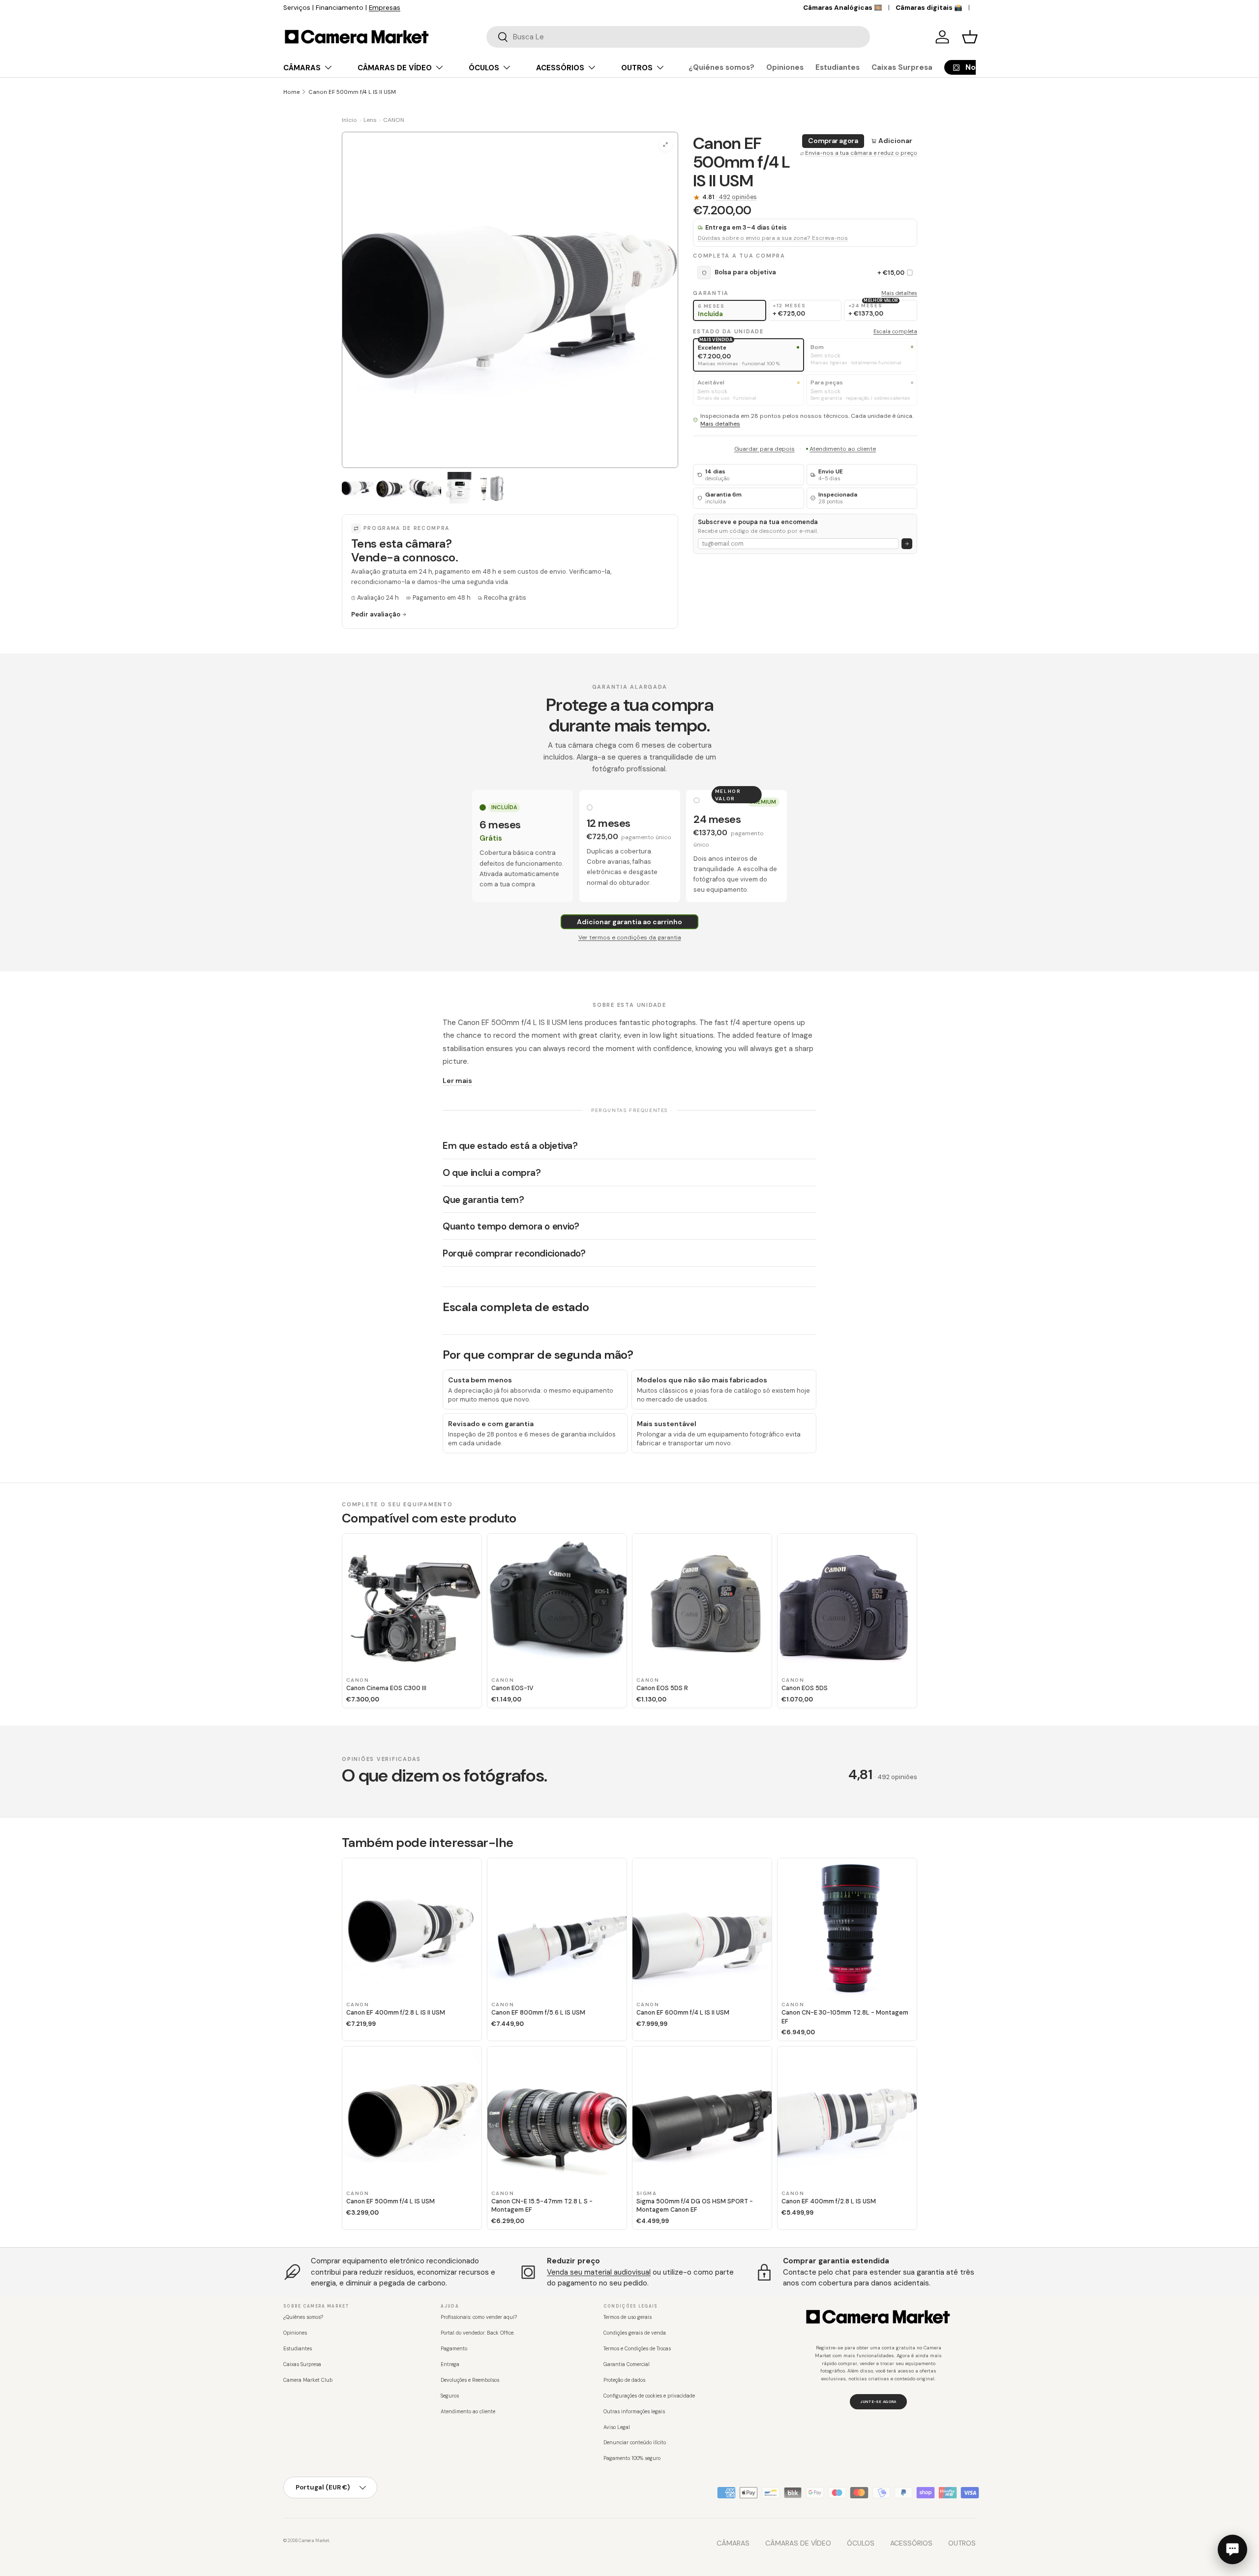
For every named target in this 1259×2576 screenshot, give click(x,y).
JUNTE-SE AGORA (878, 2401)
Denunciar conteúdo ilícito (635, 2443)
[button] (970, 37)
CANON (394, 120)
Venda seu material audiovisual (599, 2272)
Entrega (450, 2364)
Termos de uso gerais (628, 2317)
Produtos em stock (340, 8)
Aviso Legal (617, 2427)
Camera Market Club (308, 2380)
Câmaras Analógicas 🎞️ (843, 8)
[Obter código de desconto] (907, 544)
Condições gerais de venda (635, 2333)
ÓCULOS (484, 68)
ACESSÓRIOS (560, 68)
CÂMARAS (302, 68)
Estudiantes (838, 67)
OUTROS (637, 68)
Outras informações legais (634, 2412)
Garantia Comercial (627, 2364)
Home (291, 92)
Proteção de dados (624, 2380)
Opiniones (785, 67)
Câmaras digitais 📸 (929, 8)
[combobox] (678, 37)
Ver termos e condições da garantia (630, 937)
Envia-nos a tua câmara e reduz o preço (861, 153)
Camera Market (314, 2541)
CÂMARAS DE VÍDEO (395, 68)
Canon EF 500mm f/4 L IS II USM (352, 92)
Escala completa (895, 331)
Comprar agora (833, 141)
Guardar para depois (764, 449)
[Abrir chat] (1232, 2549)
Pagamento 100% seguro (632, 2458)
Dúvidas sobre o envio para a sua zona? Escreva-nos (773, 238)
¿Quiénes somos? (721, 67)
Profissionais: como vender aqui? (479, 2317)
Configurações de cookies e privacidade (649, 2396)
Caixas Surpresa (902, 67)
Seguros (450, 2396)
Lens (370, 120)
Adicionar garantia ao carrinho (629, 922)
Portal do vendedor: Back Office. (478, 2333)
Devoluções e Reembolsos (470, 2380)
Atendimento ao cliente (843, 449)
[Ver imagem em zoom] (666, 145)
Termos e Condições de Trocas (637, 2349)
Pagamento (454, 2349)
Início (349, 120)
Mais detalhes (899, 293)
